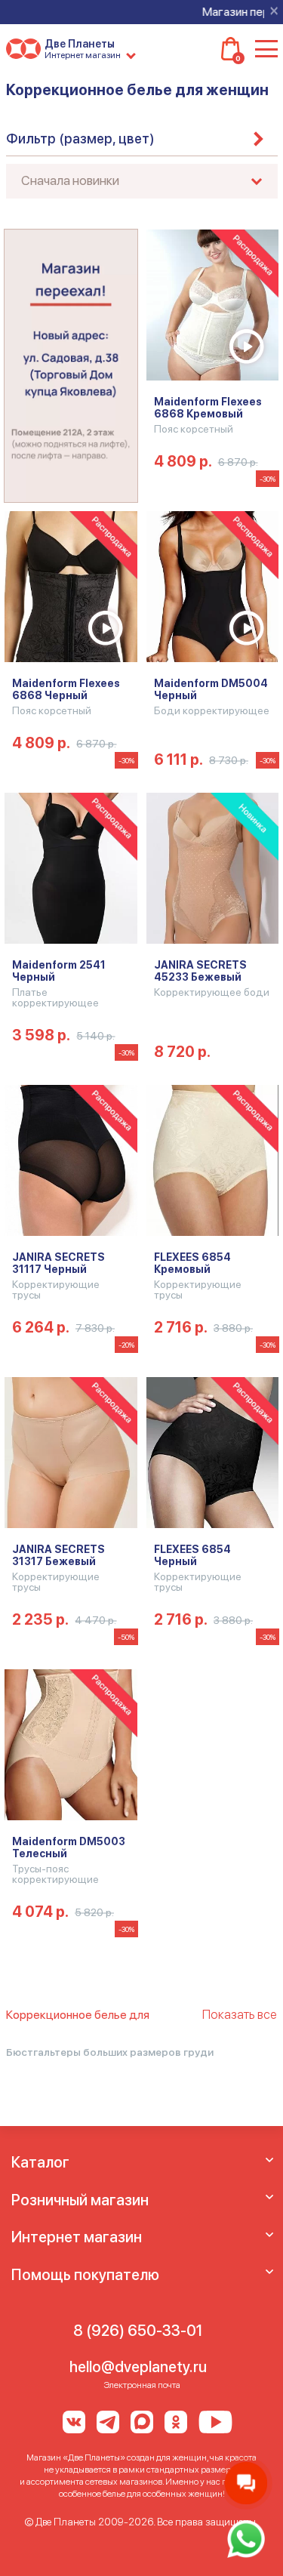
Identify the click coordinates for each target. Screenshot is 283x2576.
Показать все (240, 2014)
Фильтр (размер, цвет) (80, 139)
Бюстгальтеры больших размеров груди (110, 2052)
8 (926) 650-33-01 (138, 2331)
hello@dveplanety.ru (138, 2367)
